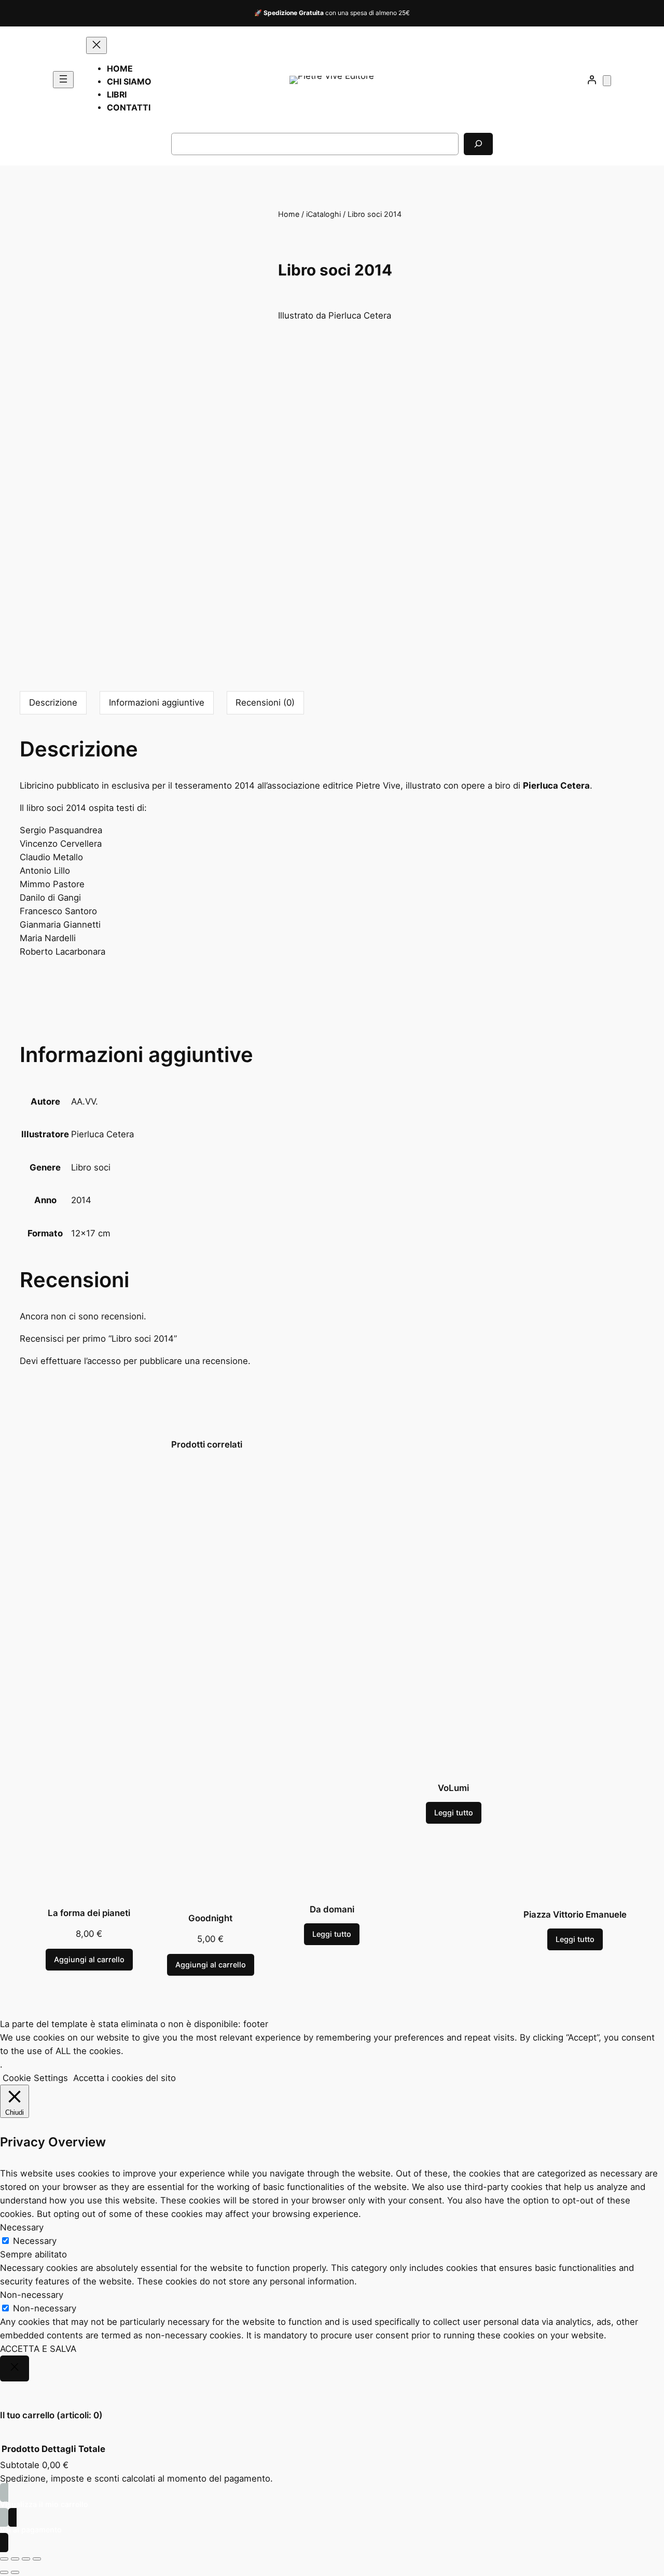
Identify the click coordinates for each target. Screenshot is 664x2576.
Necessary (35, 2241)
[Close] (15, 2368)
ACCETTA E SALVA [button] (38, 2349)
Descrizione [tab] (53, 702)
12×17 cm (91, 1233)
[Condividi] (26, 2559)
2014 (81, 1200)
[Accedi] (592, 80)
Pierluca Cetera (102, 1134)
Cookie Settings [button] (35, 2078)
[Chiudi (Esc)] (37, 2559)
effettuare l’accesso (81, 1361)
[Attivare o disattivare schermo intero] (15, 2559)
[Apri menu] (63, 80)
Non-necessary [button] (32, 2295)
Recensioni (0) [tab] (265, 702)
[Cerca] (478, 144)
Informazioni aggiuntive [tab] (157, 702)
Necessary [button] (22, 2227)
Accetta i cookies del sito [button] (125, 2078)
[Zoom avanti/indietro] (4, 2559)
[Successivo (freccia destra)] (15, 2572)
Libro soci (91, 1167)
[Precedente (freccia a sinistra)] (4, 2572)
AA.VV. (85, 1101)
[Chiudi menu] (96, 45)
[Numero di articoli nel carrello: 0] (607, 81)
